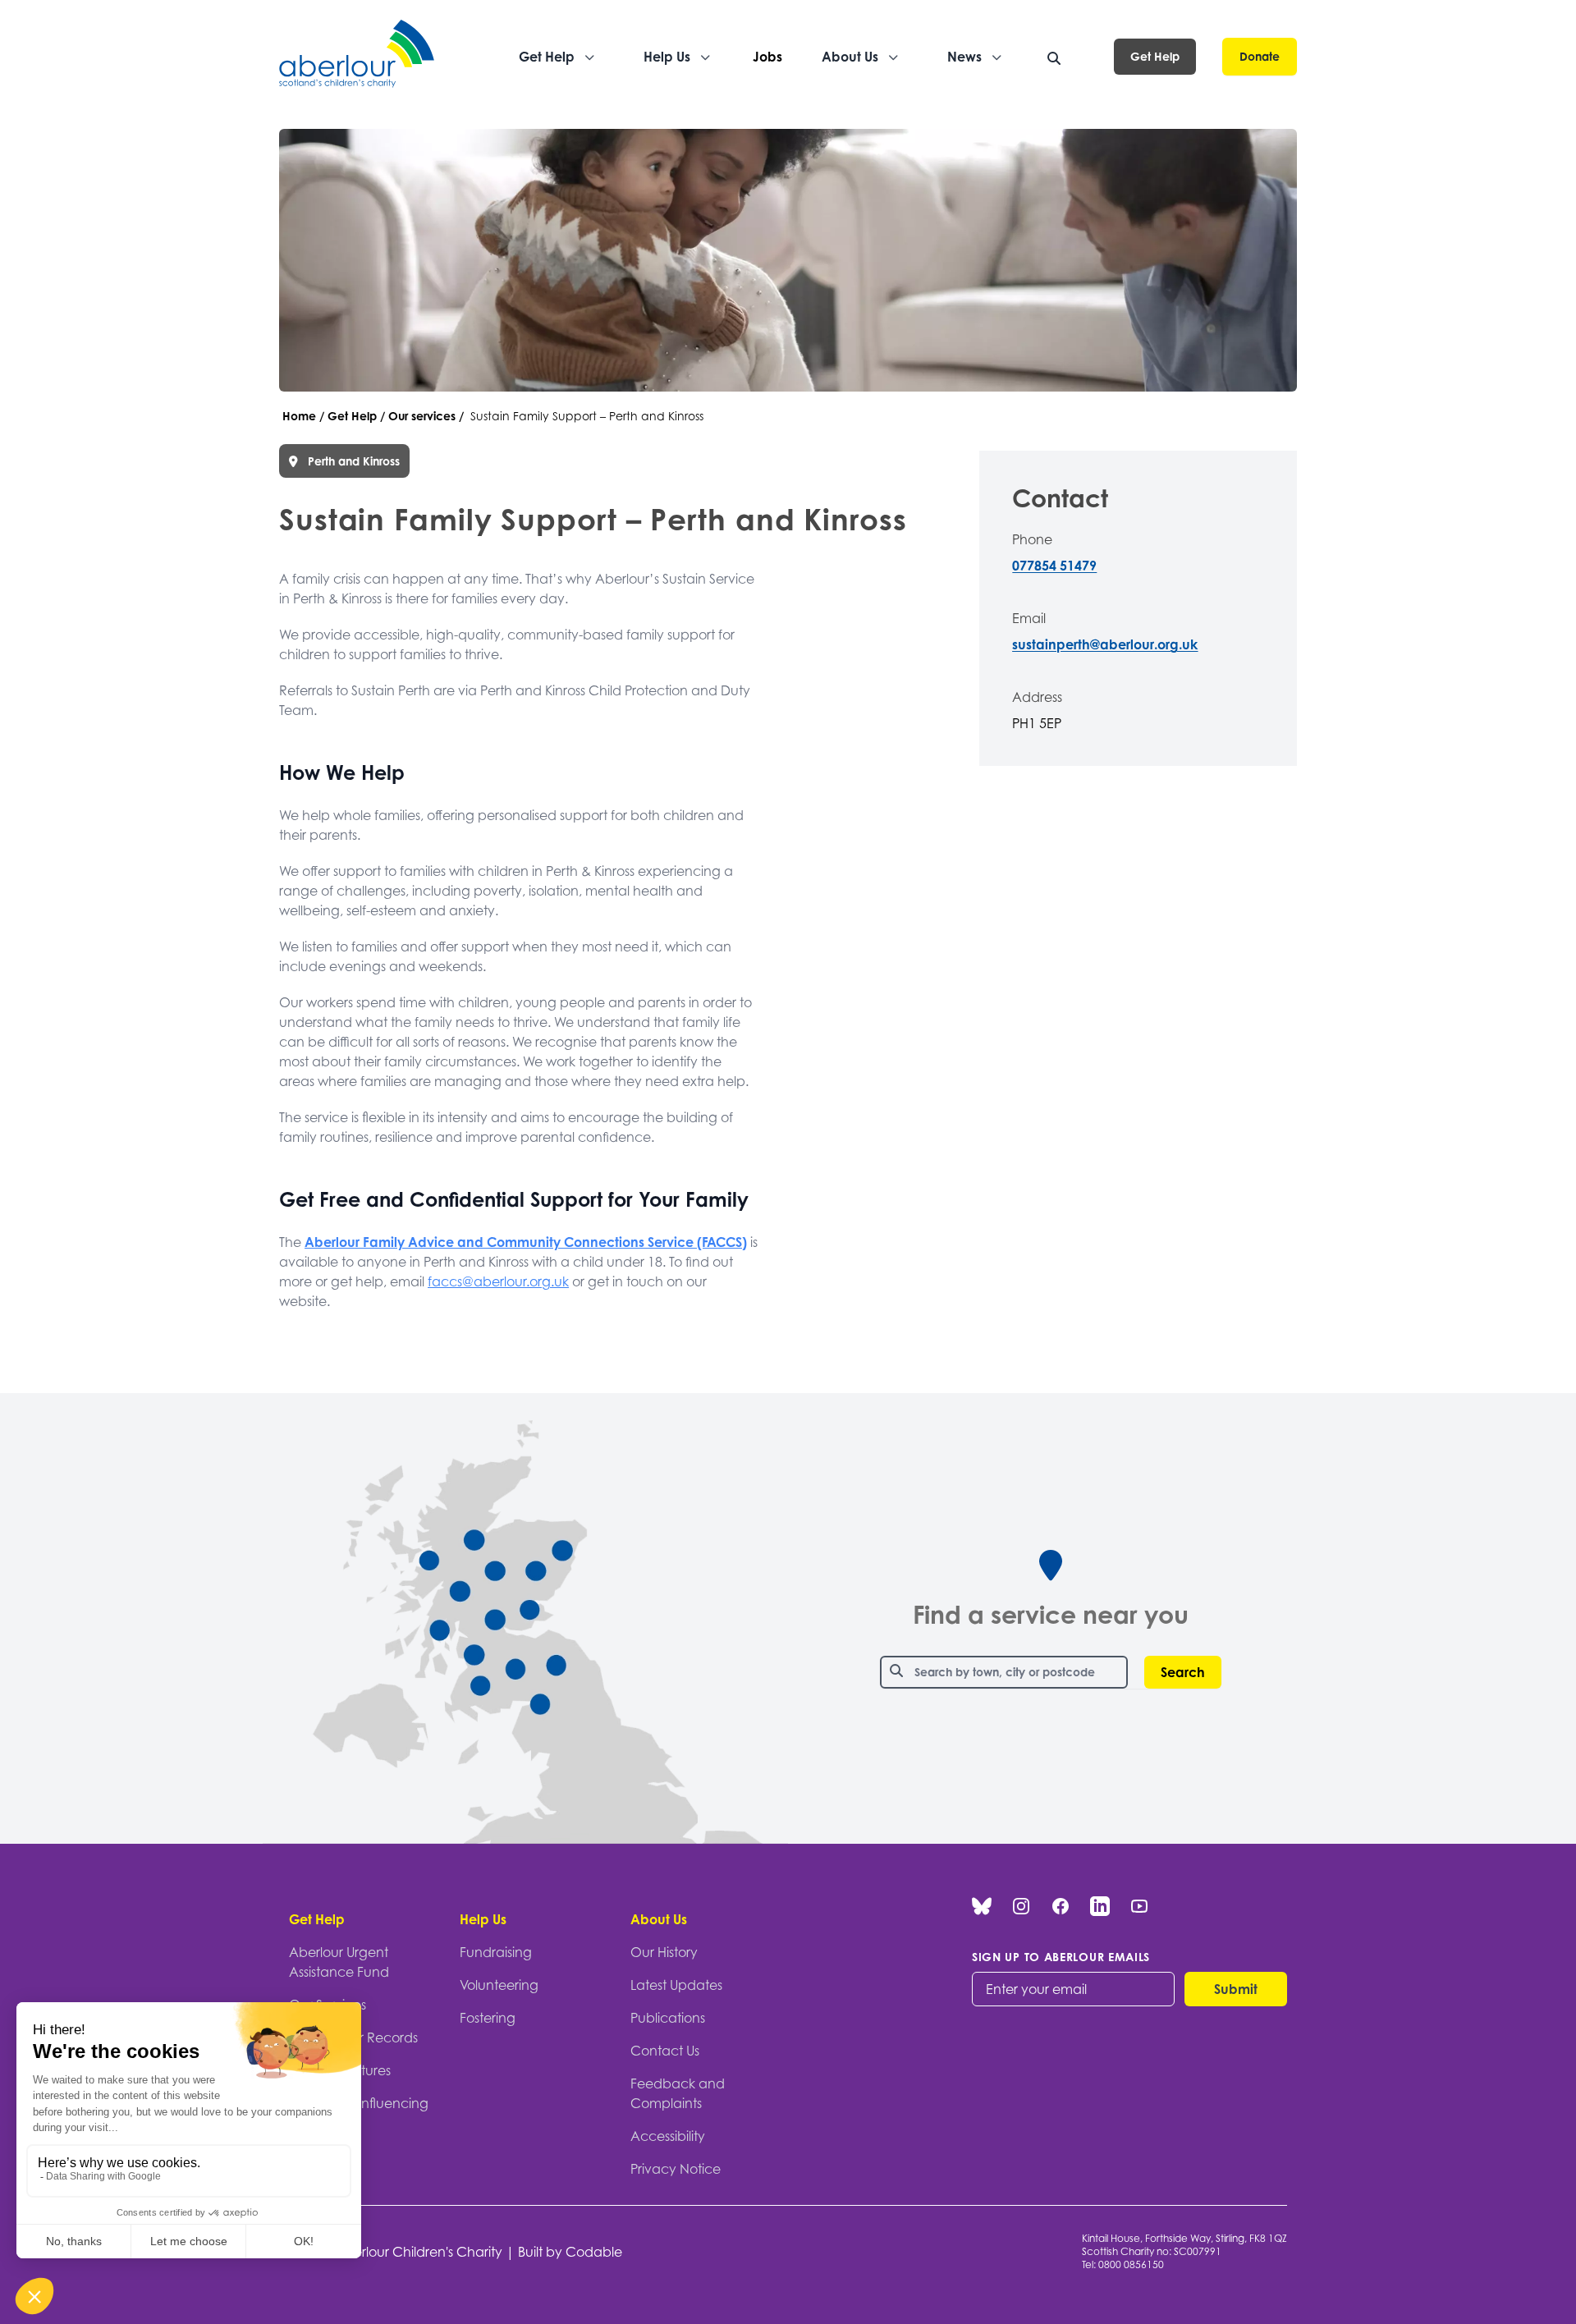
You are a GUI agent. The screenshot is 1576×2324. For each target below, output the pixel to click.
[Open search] (1054, 58)
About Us (659, 1919)
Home (299, 416)
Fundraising (496, 1952)
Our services (422, 416)
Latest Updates (676, 1985)
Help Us (483, 1919)
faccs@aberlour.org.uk (498, 1281)
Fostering (488, 2018)
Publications (668, 2018)
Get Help (1155, 56)
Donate (1260, 56)
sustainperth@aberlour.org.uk (1105, 644)
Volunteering (499, 1985)
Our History (664, 1952)
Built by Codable (570, 2252)
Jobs (767, 57)
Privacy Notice (676, 2169)
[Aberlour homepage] (358, 56)
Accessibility (668, 2136)
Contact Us (665, 2051)
